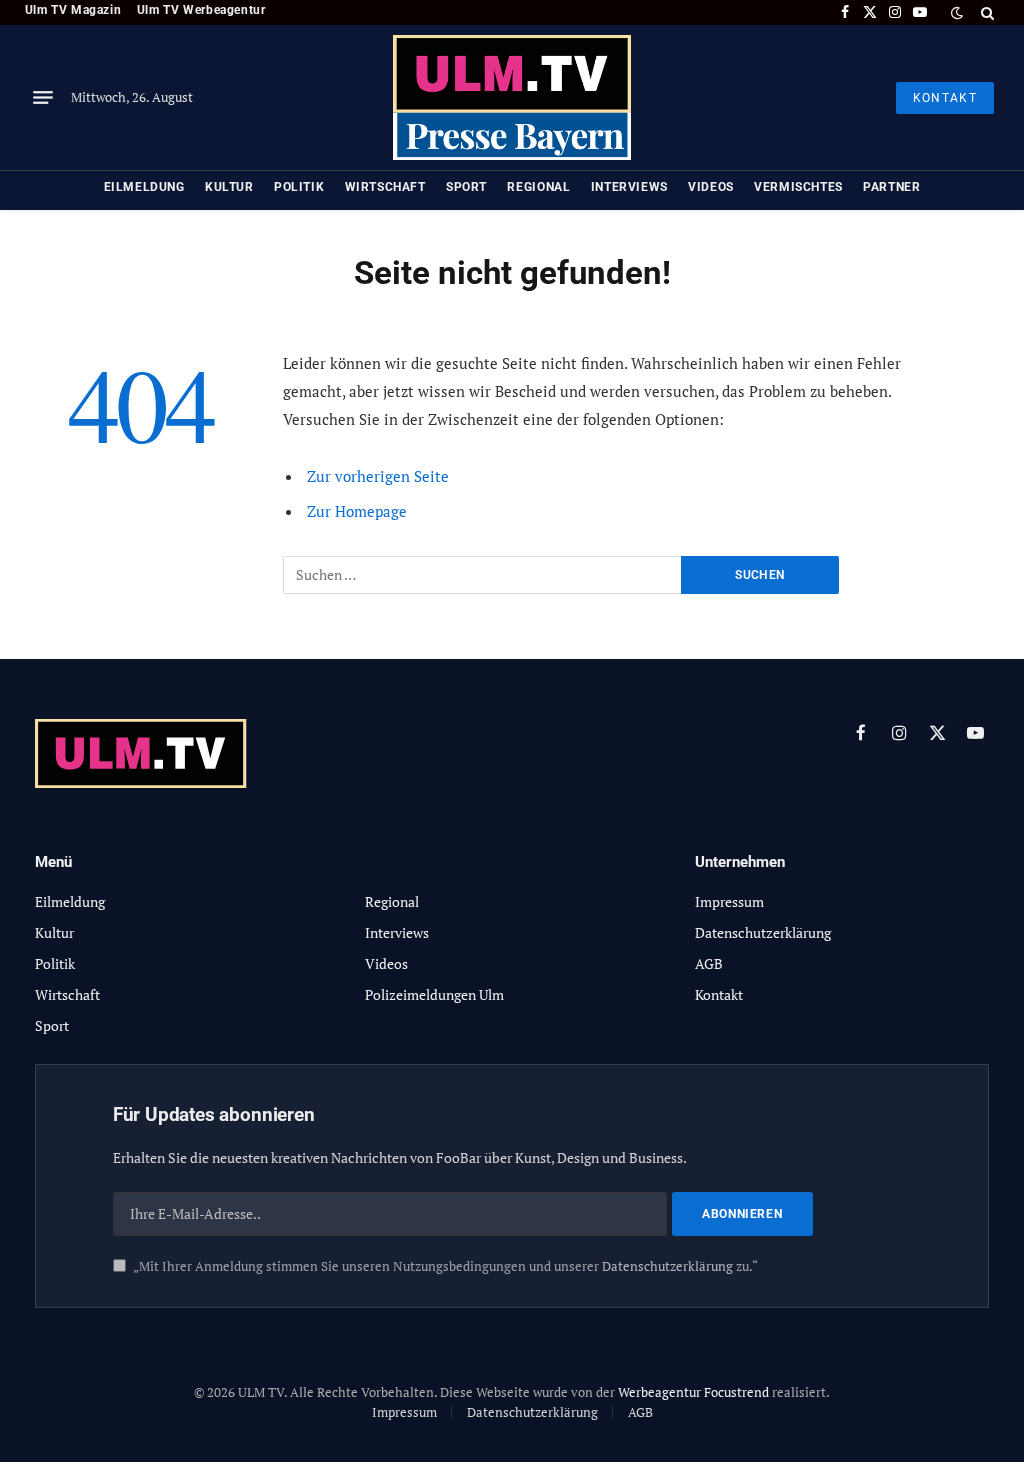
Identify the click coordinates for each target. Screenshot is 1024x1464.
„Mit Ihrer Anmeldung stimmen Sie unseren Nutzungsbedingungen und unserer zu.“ (444, 1266)
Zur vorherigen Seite (378, 476)
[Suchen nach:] (483, 575)
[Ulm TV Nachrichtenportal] (511, 97)
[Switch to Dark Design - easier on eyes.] (957, 13)
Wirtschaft (385, 187)
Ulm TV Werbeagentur (201, 10)
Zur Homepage (357, 511)
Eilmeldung (144, 187)
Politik (299, 187)
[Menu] (43, 98)
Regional (538, 187)
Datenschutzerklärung (667, 1266)
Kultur (229, 187)
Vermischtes (798, 187)
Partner (891, 187)
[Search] (985, 12)
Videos (711, 187)
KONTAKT (945, 98)
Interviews (629, 187)
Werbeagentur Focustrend (693, 1392)
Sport (466, 187)
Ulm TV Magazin (73, 10)
